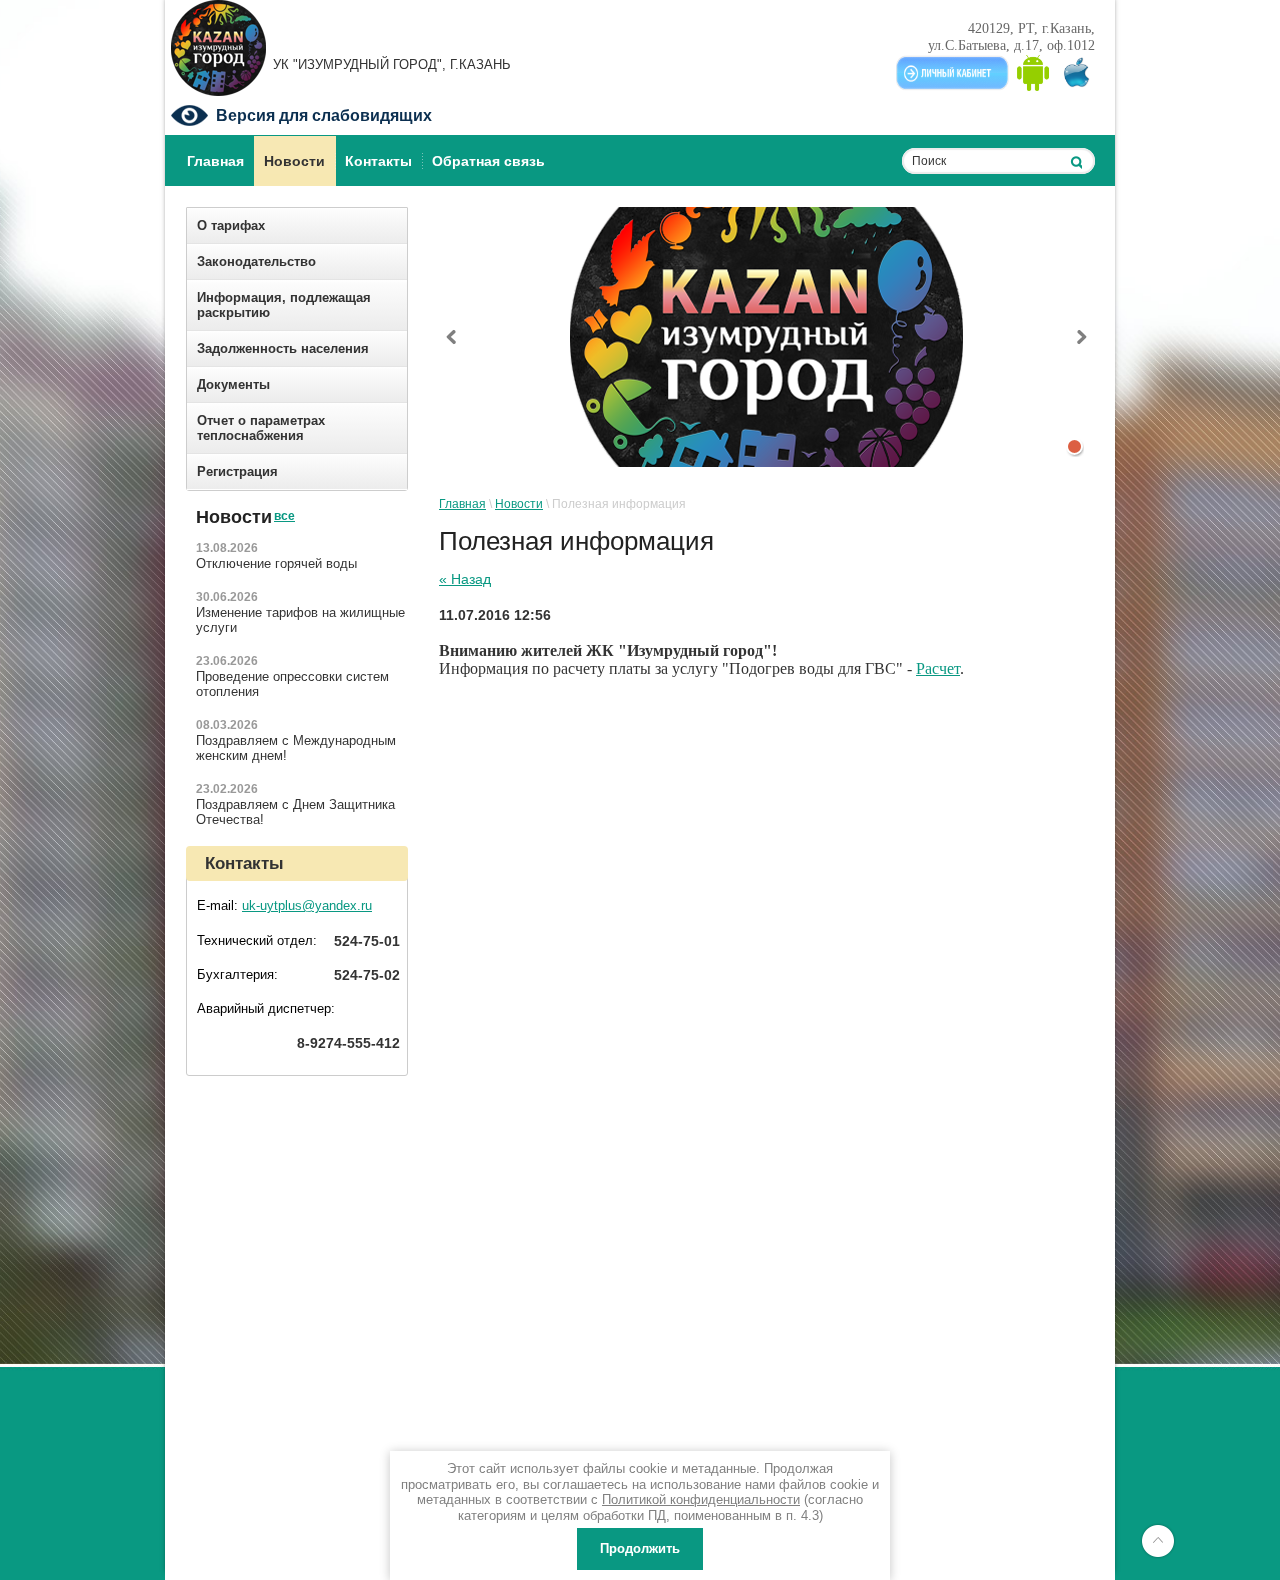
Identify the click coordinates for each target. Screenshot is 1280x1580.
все (284, 500)
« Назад (465, 579)
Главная (462, 504)
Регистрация (237, 471)
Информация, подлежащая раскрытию (284, 305)
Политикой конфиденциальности (701, 1499)
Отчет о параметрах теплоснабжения (261, 428)
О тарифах (231, 225)
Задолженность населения (283, 348)
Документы (233, 384)
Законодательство (256, 261)
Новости (519, 504)
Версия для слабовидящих (324, 115)
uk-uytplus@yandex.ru (307, 905)
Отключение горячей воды (276, 563)
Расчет (938, 668)
